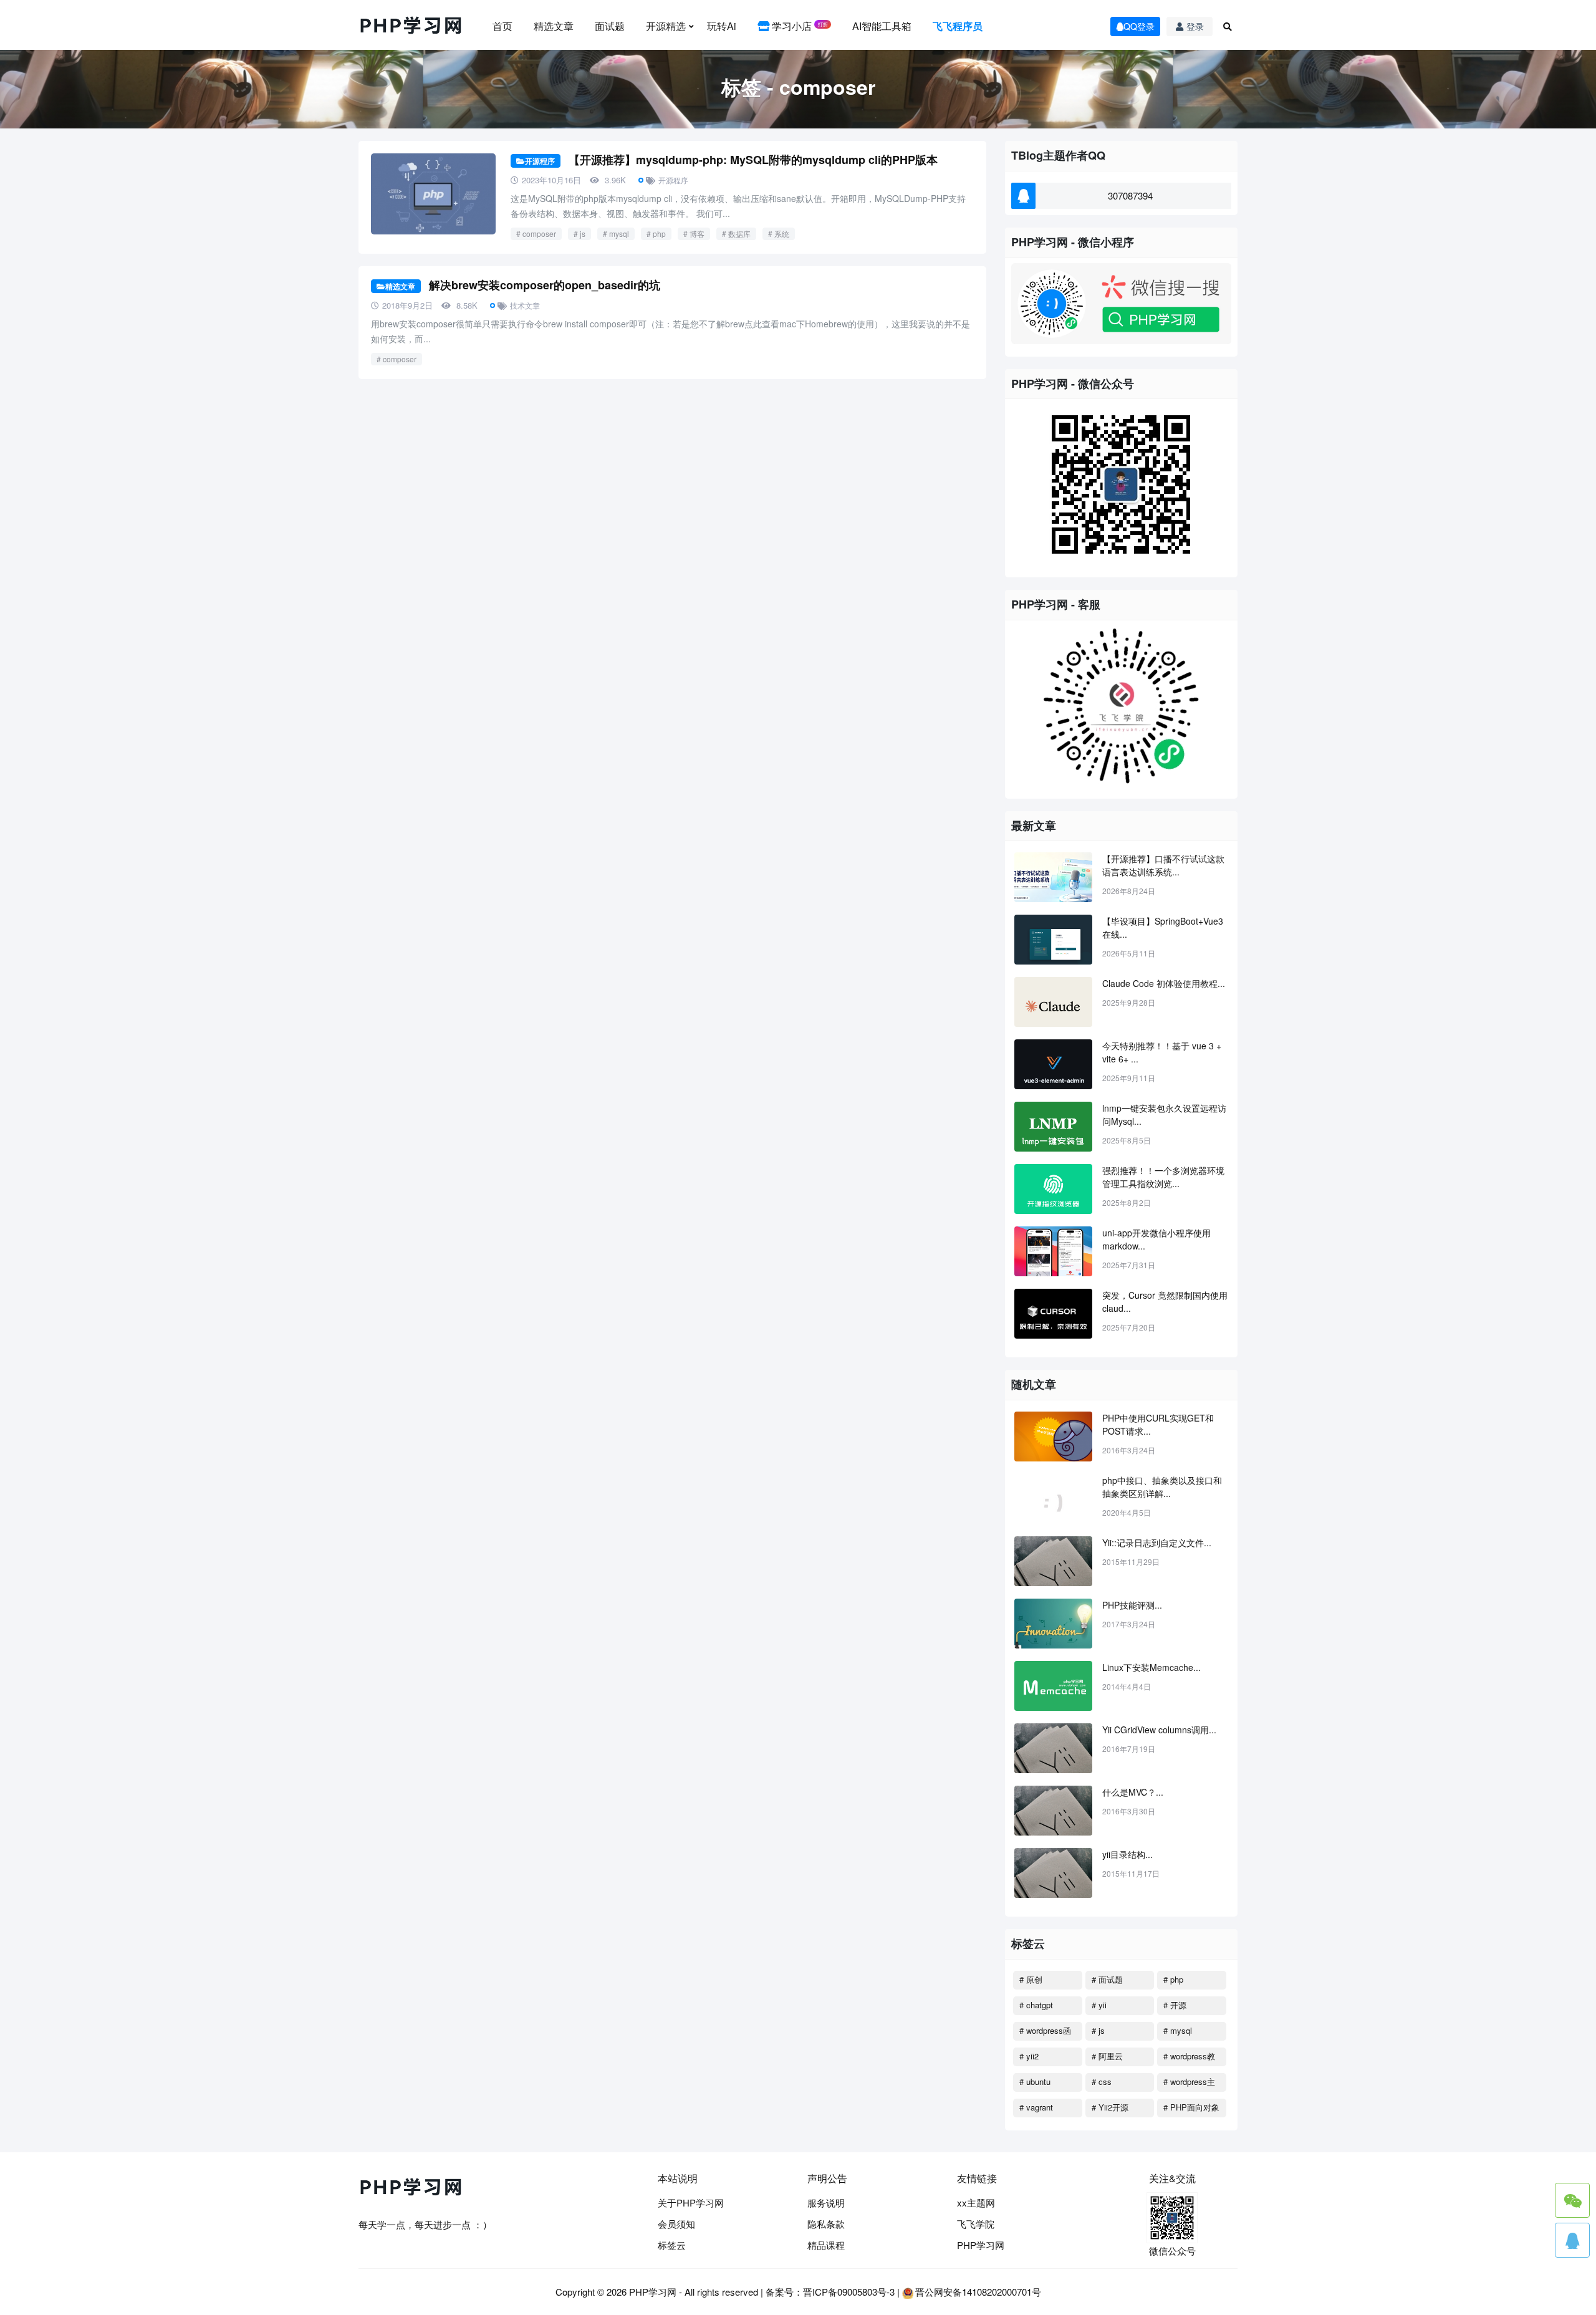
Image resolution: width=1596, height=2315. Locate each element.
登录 (1195, 26)
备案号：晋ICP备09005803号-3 (830, 2292)
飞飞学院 (976, 2224)
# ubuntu (1035, 2082)
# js (1098, 2030)
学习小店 (799, 26)
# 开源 (1175, 2005)
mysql (619, 233)
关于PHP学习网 (691, 2202)
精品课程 (826, 2245)
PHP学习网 (981, 2245)
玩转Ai (722, 26)
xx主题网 (976, 2202)
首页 (502, 26)
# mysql (1178, 2030)
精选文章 (554, 26)
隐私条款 (826, 2224)
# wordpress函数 (1045, 2033)
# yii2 (1029, 2056)
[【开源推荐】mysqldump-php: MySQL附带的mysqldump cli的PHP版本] (433, 194)
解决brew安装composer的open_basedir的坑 (545, 285)
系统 (782, 233)
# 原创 (1031, 1979)
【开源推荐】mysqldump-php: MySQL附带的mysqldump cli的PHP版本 (753, 160)
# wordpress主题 (1189, 2084)
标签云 (672, 2245)
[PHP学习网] (411, 26)
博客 (697, 233)
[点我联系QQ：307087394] (1572, 2240)
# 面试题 (1107, 1979)
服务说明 (826, 2202)
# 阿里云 (1107, 2056)
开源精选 (666, 26)
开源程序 (540, 161)
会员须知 (676, 2224)
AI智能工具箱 (882, 26)
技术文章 (525, 305)
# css (1102, 2082)
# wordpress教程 (1189, 2058)
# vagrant (1036, 2107)
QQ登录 (1139, 26)
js (583, 233)
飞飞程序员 (958, 26)
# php (1173, 1979)
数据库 (739, 233)
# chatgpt (1036, 2005)
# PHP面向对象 (1191, 2107)
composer (539, 233)
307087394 (1130, 195)
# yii (1099, 2005)
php (659, 233)
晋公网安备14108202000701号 (978, 2292)
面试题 (610, 26)
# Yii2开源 (1110, 2107)
